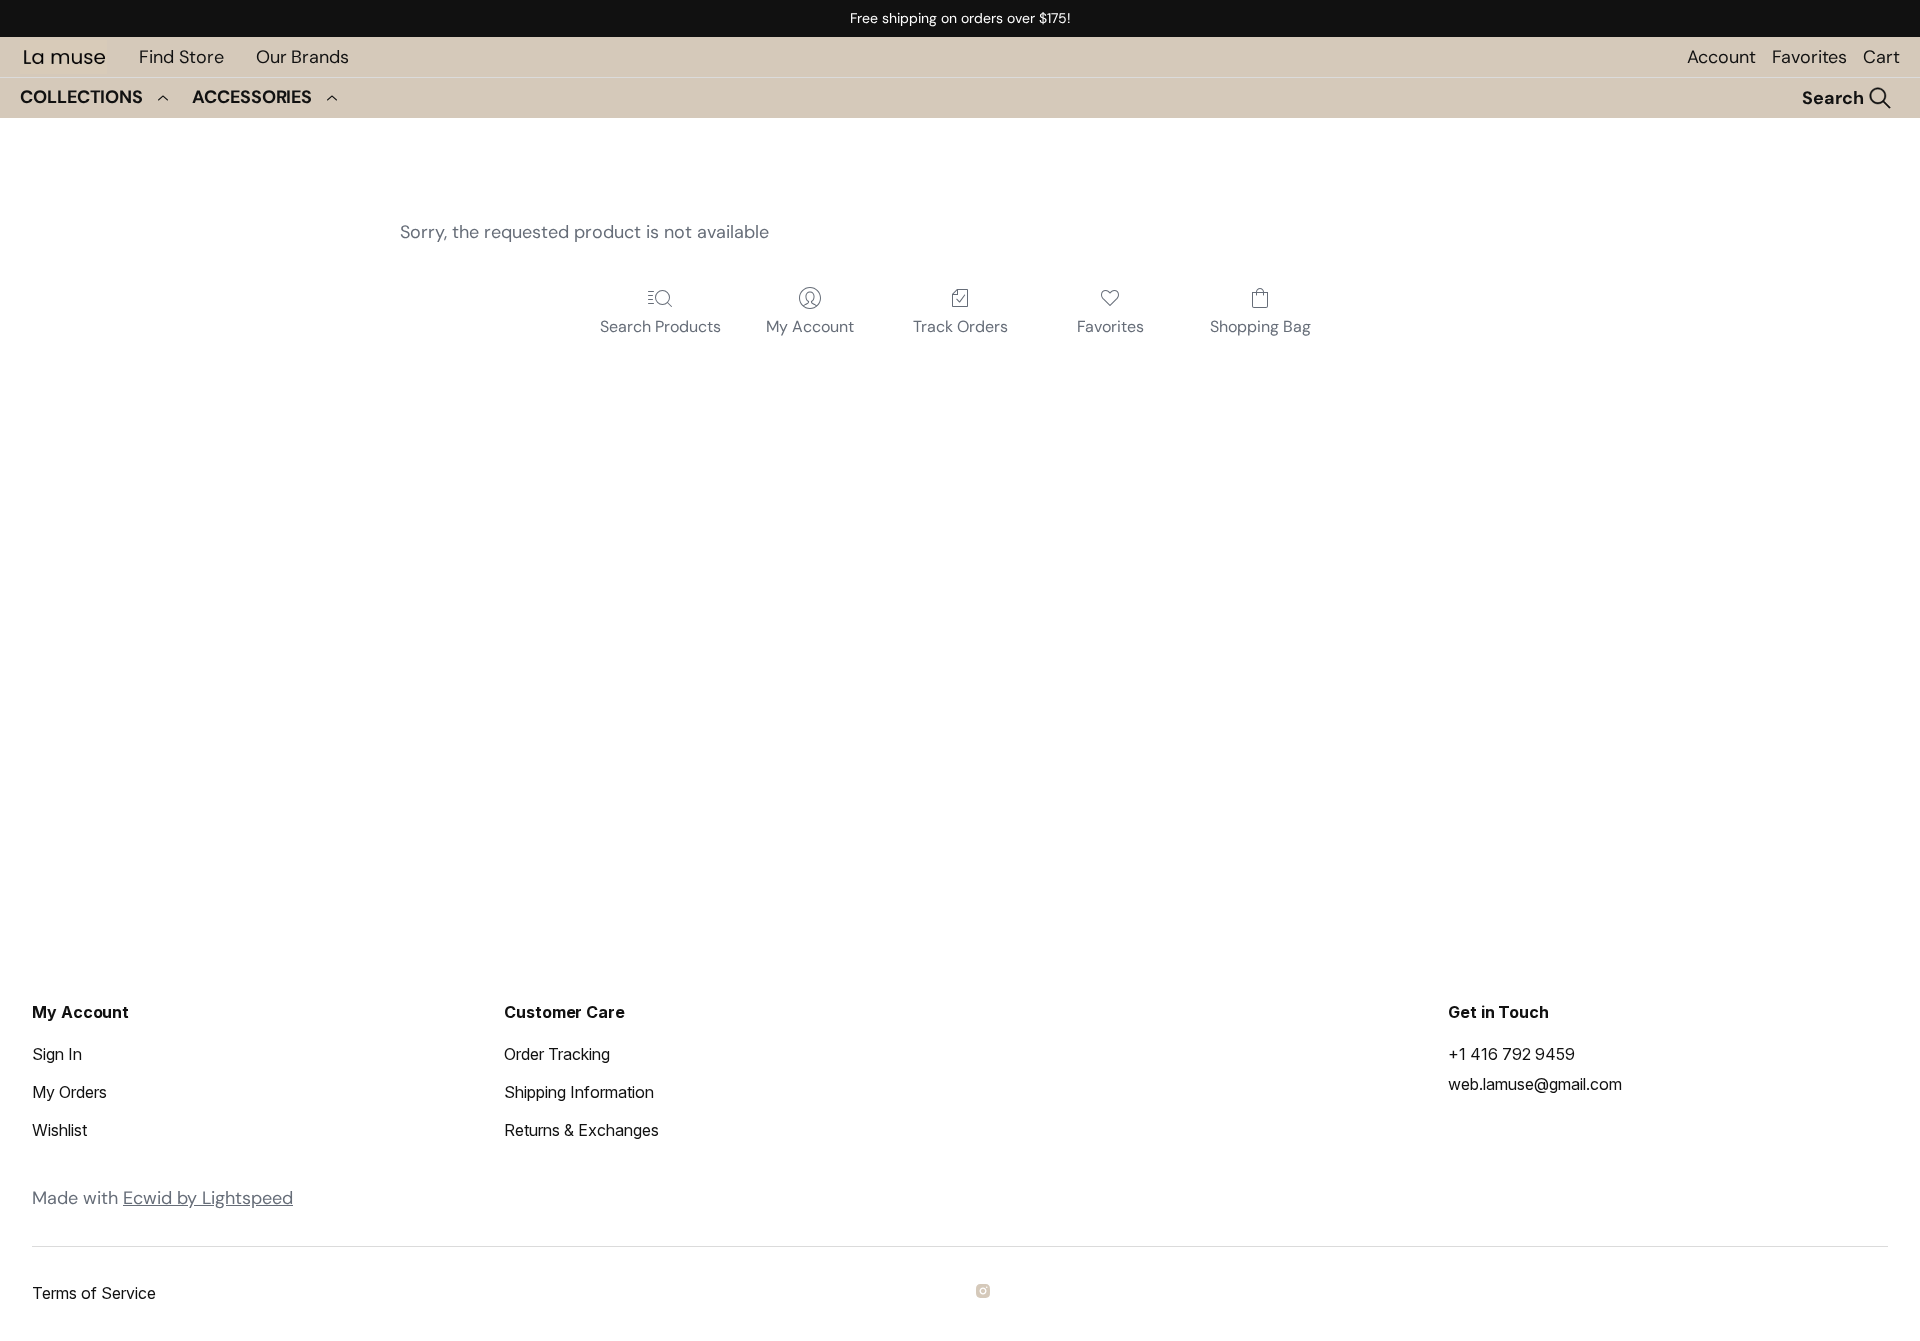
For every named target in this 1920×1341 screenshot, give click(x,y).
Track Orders (960, 326)
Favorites (1809, 57)
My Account (810, 326)
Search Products (660, 326)
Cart (1881, 57)
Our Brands (302, 57)
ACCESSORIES (252, 97)
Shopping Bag (1260, 326)
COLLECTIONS (81, 97)
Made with (162, 1198)
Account (1721, 57)
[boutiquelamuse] (986, 1294)
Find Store (181, 57)
